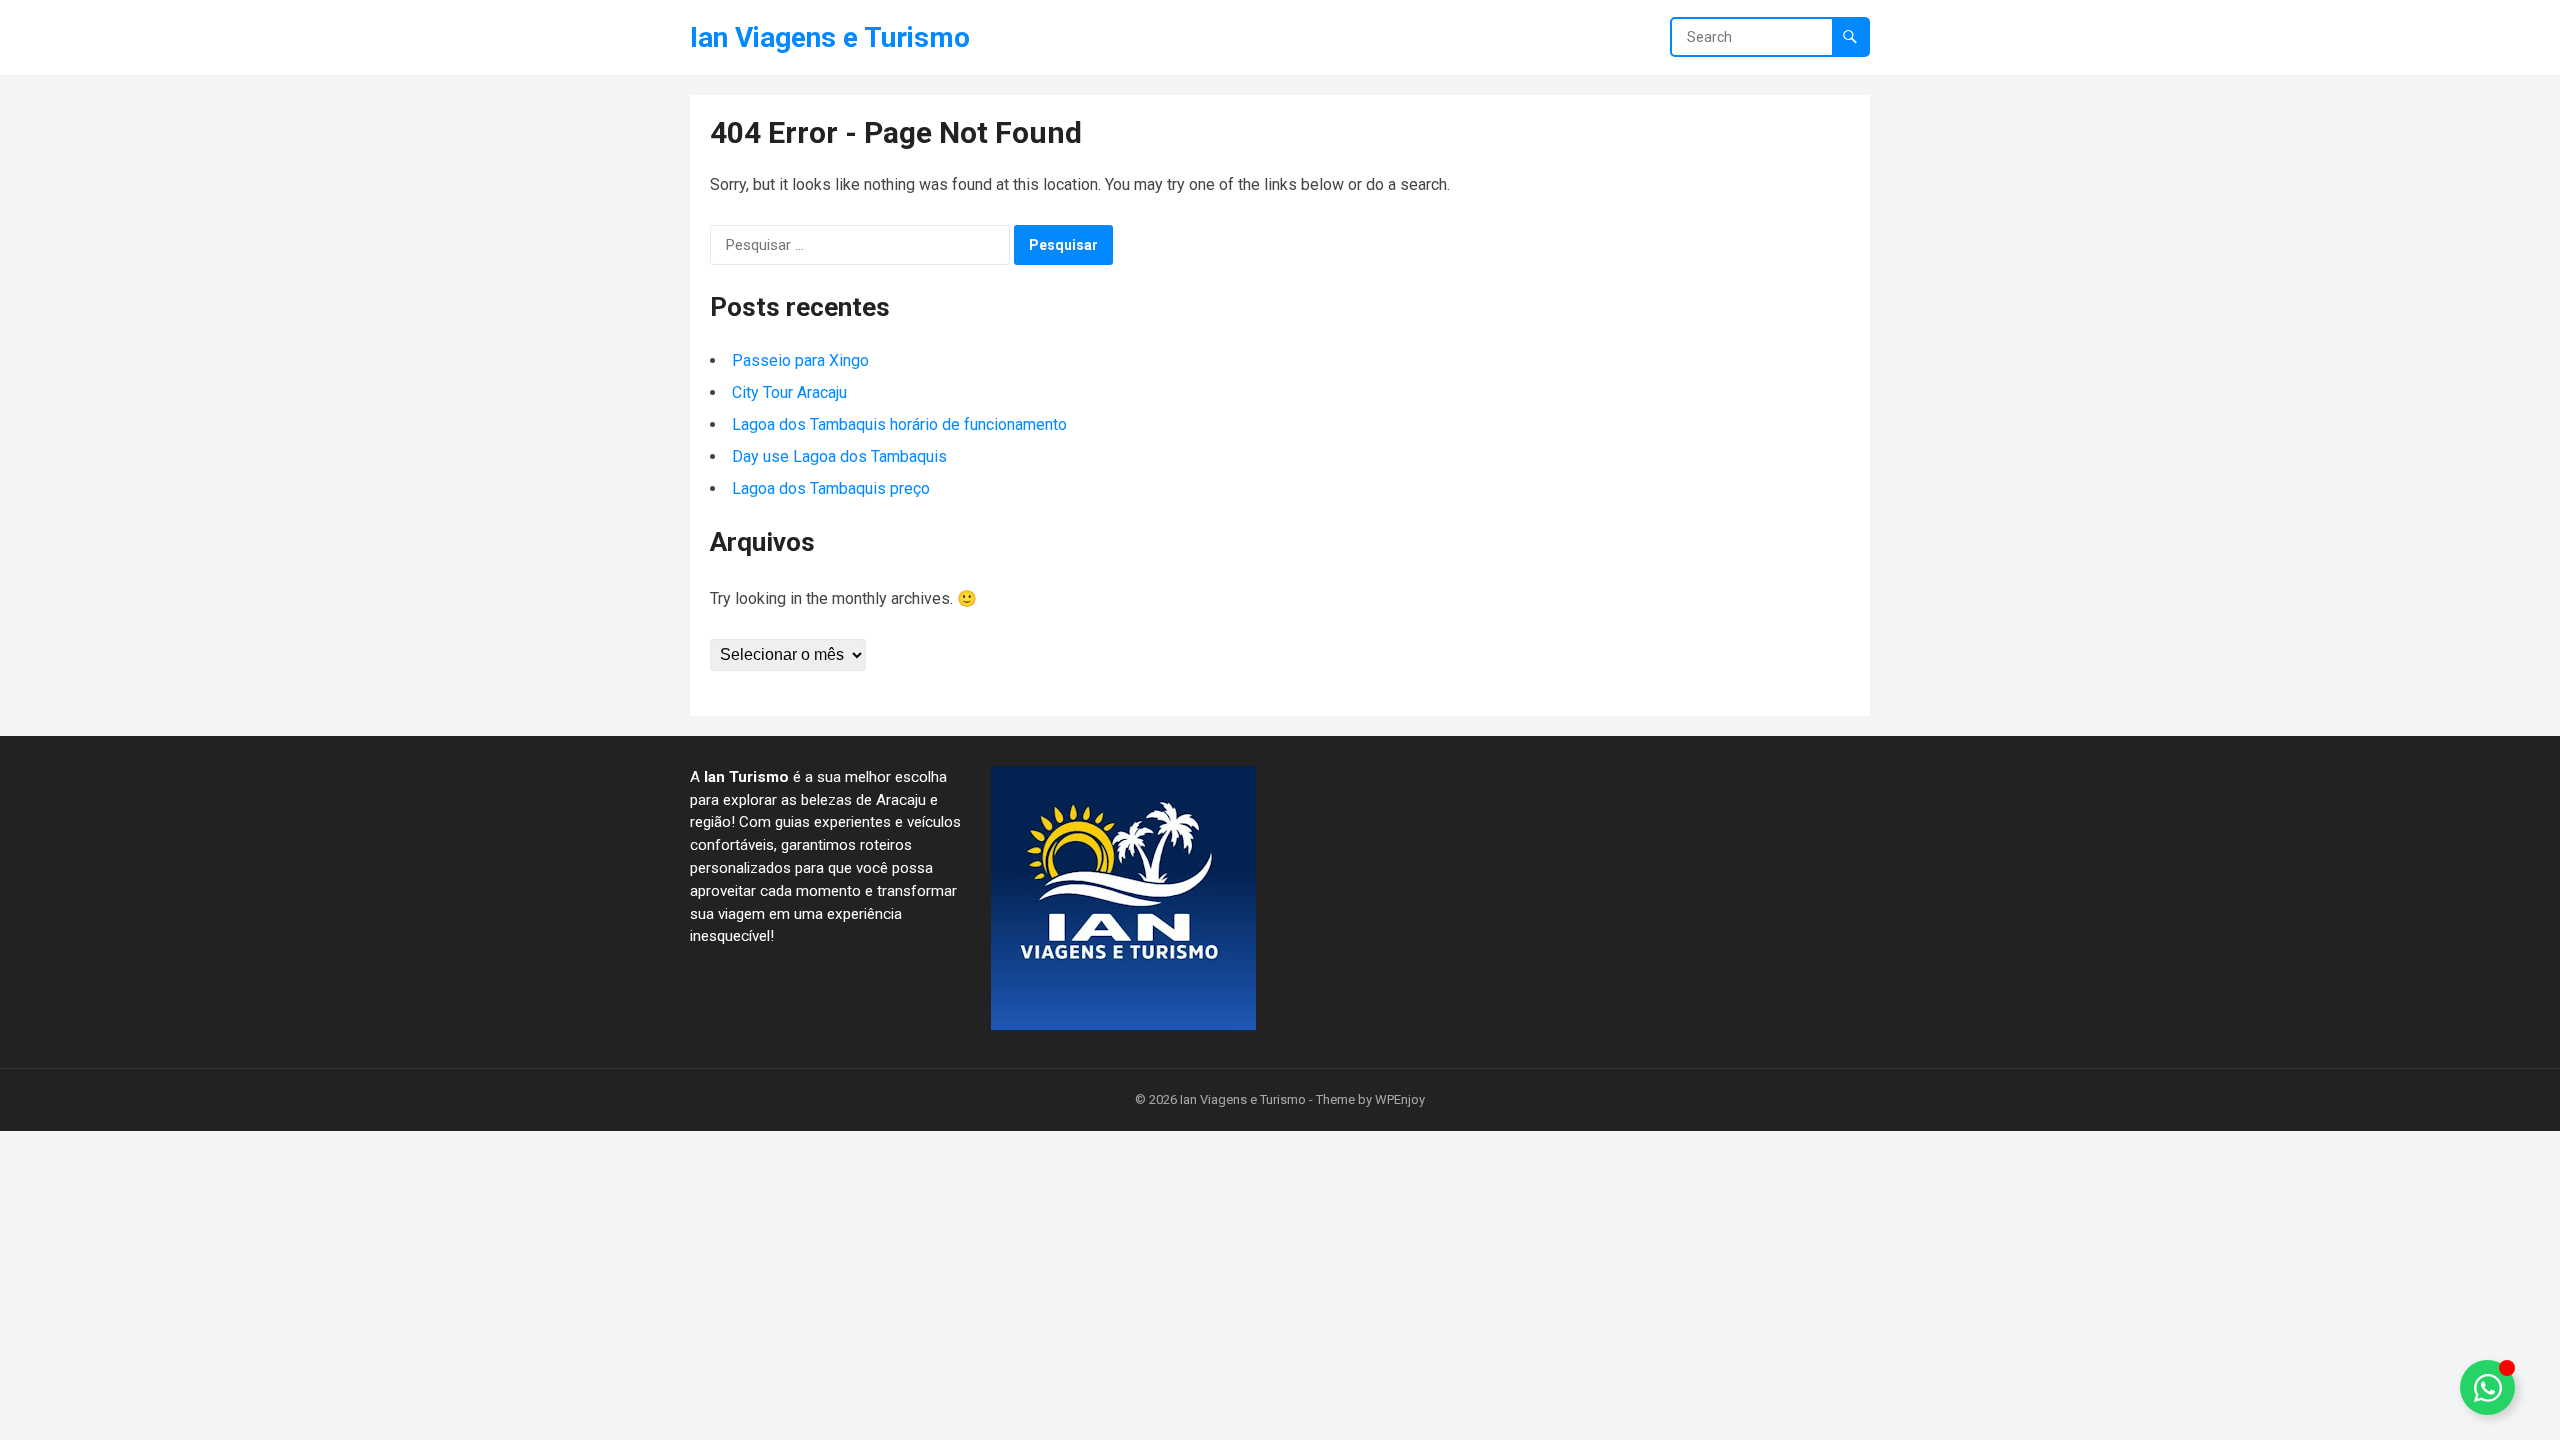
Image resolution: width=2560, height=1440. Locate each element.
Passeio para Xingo (800, 360)
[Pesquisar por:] (860, 245)
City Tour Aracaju (789, 392)
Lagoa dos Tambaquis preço (833, 488)
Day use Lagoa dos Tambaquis (839, 456)
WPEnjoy (1400, 1099)
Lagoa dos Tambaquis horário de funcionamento (899, 424)
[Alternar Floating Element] (2487, 1387)
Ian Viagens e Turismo (830, 37)
